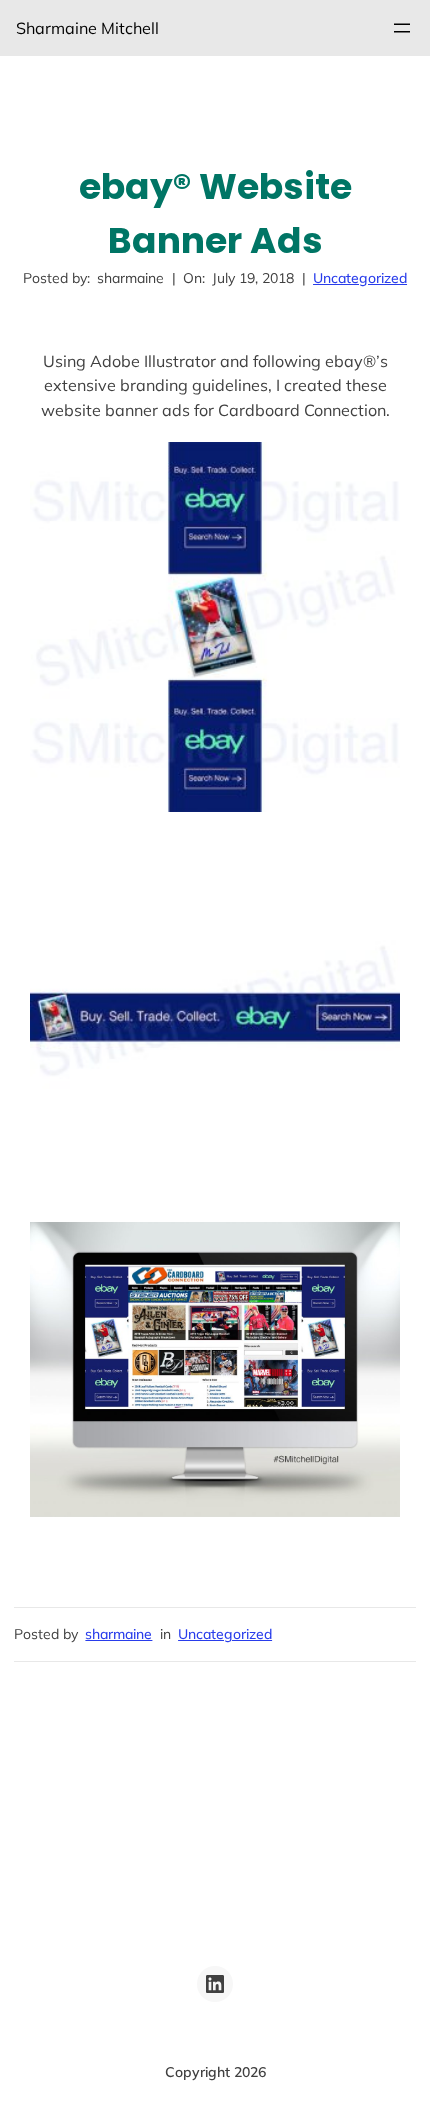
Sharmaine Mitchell (87, 28)
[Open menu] (402, 28)
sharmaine (118, 1634)
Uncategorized (360, 278)
